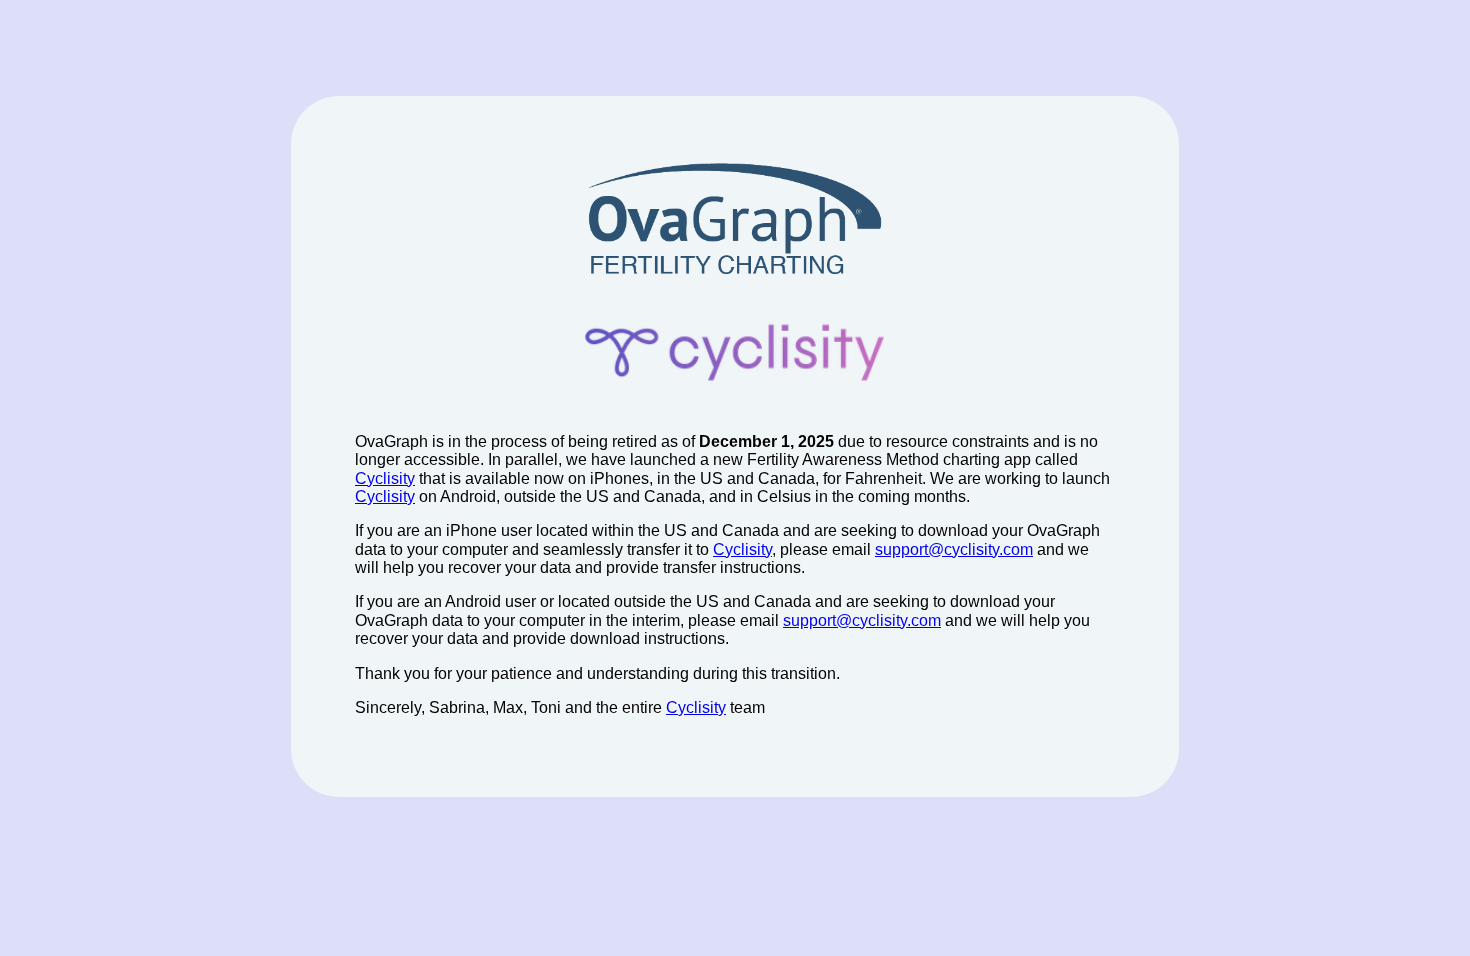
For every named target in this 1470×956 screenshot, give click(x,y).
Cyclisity (385, 478)
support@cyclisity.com (954, 549)
